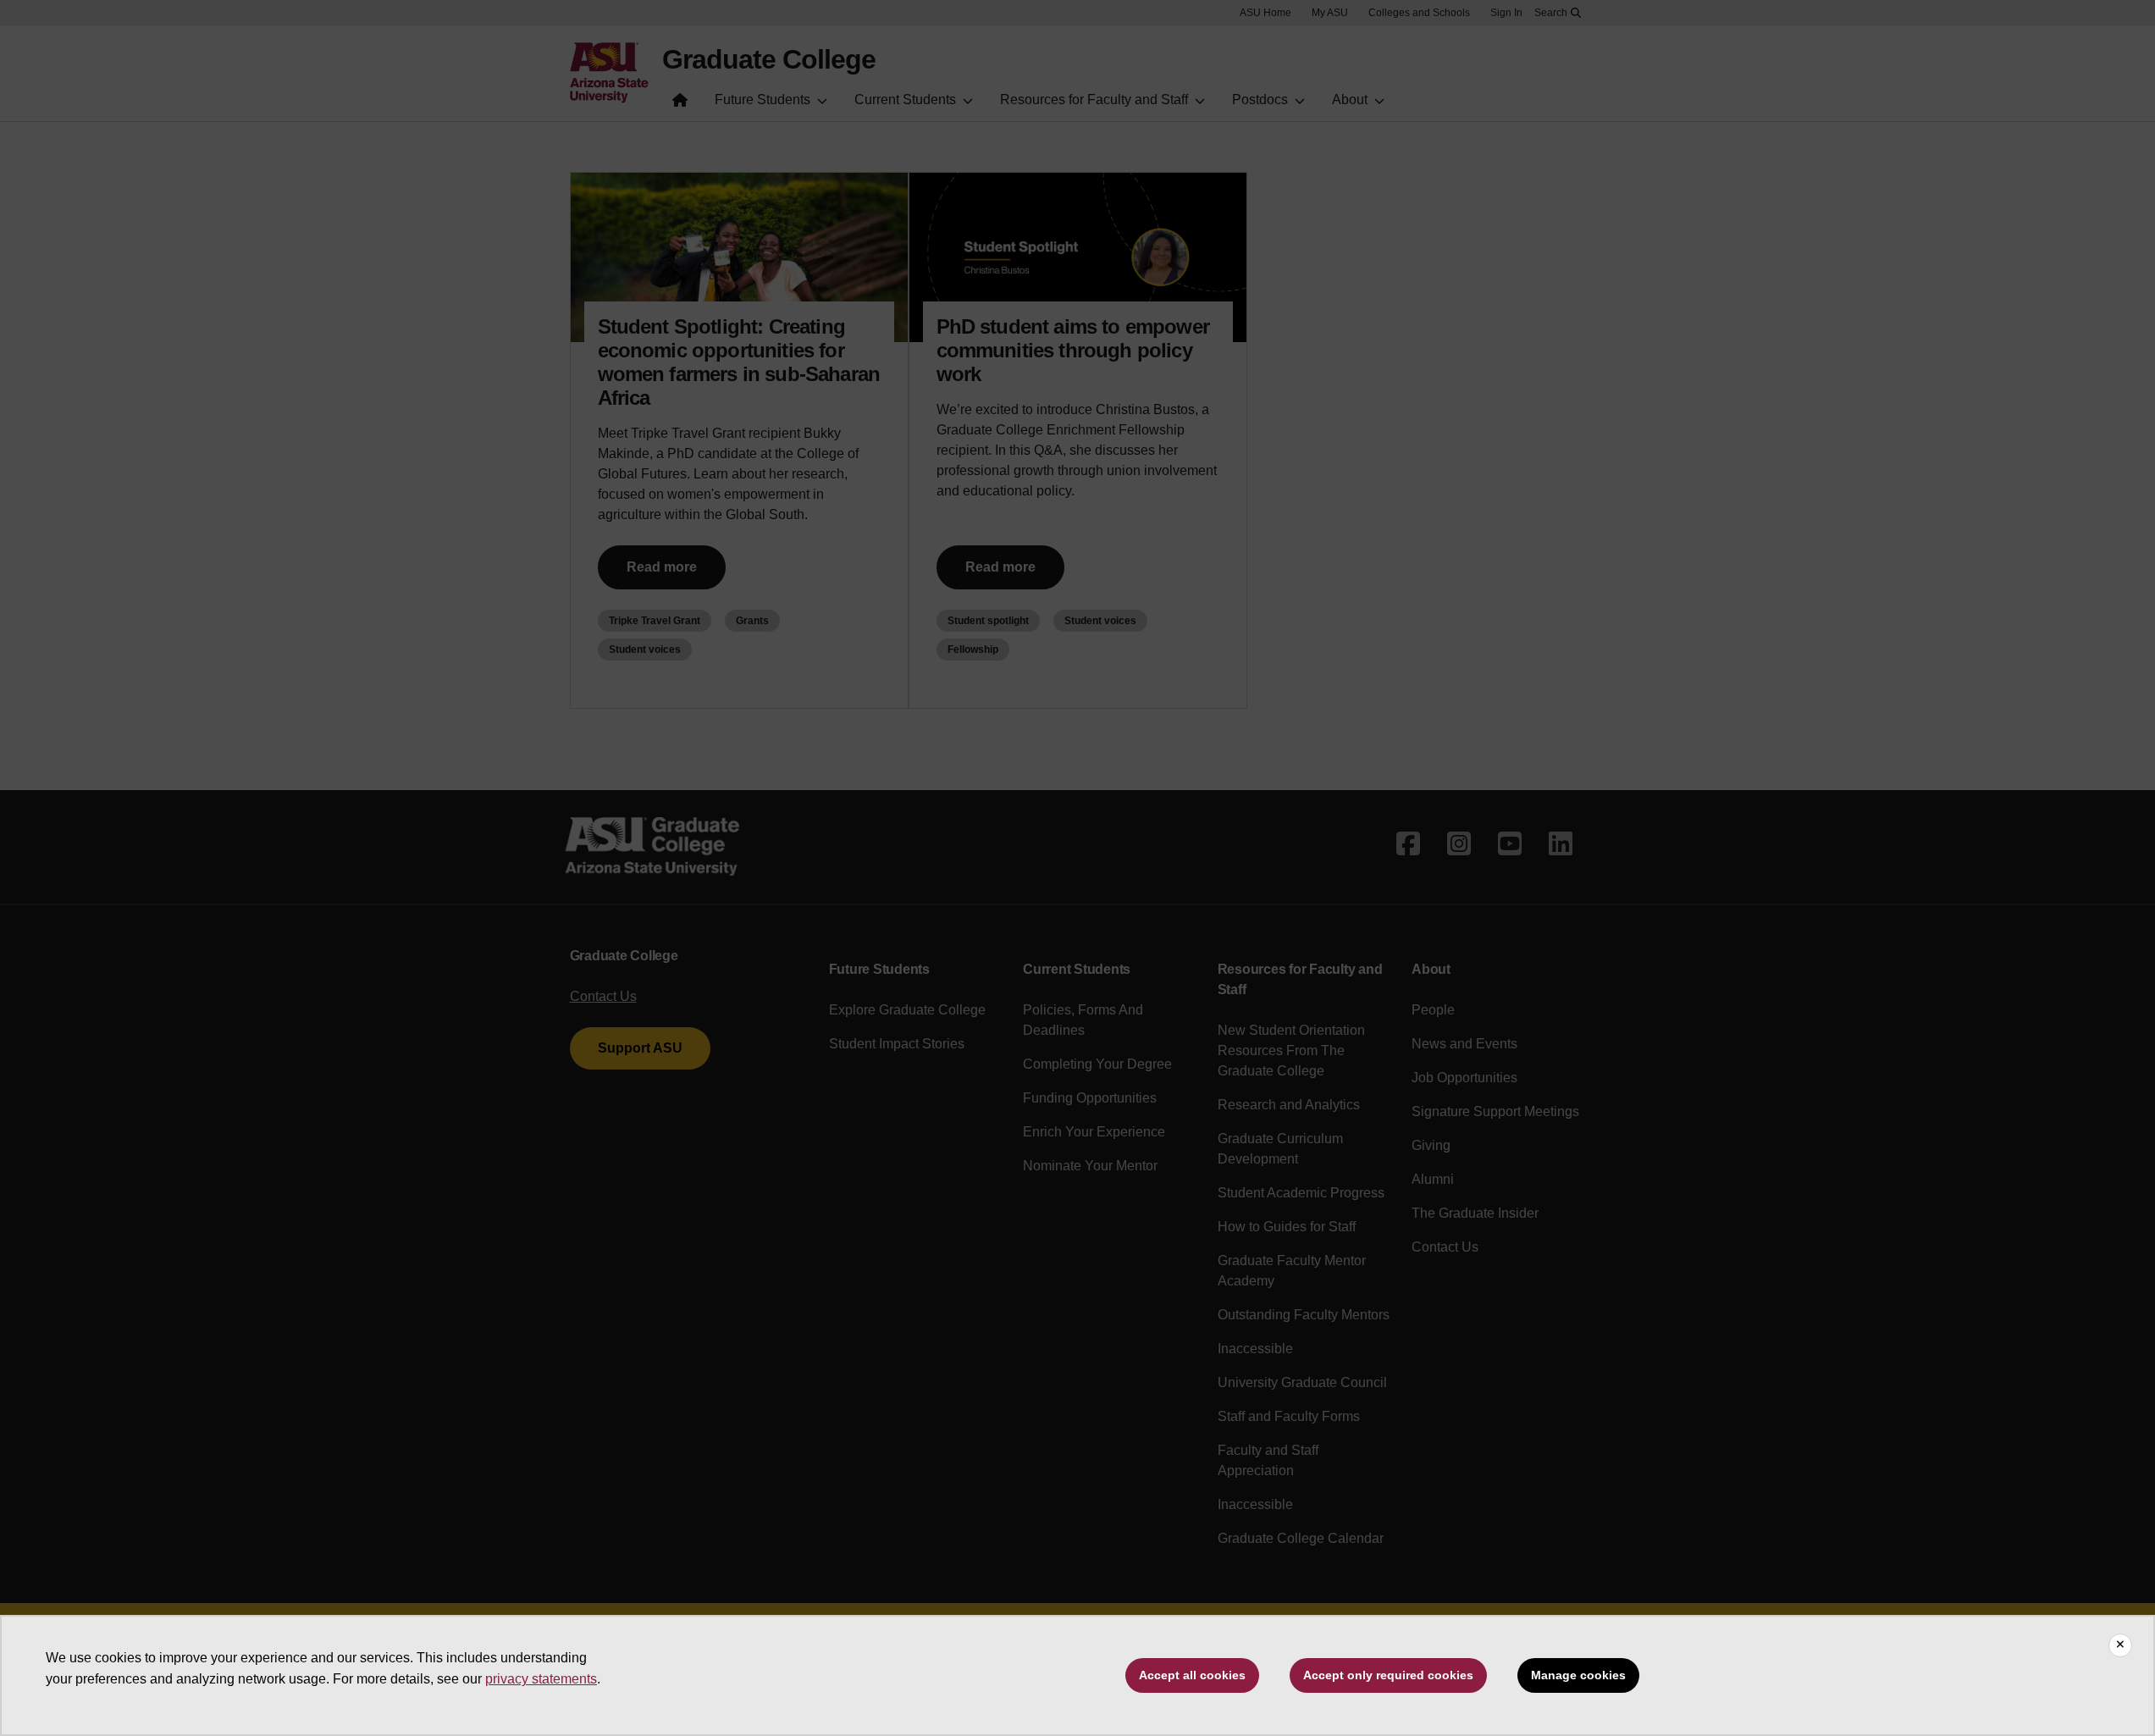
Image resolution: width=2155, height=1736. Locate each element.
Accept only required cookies (1388, 1675)
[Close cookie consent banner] (2120, 1645)
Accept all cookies (1192, 1675)
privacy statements (541, 1679)
